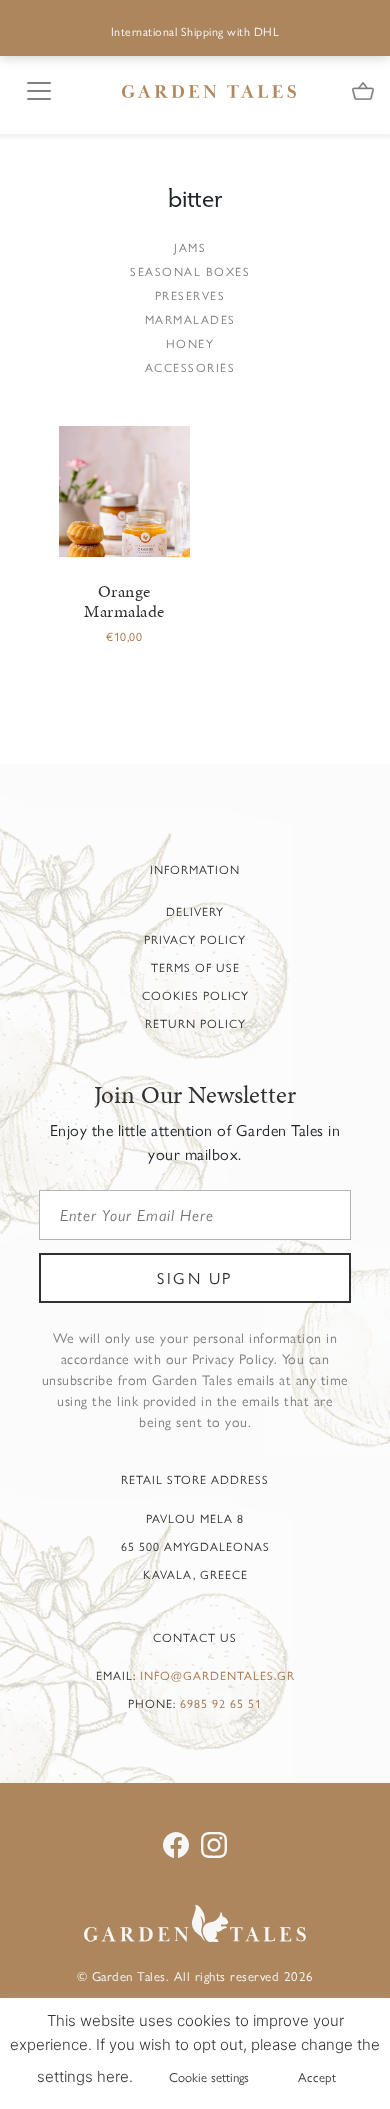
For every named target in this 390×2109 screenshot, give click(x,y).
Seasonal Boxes (190, 271)
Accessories (190, 367)
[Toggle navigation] (33, 88)
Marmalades (190, 319)
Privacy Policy (195, 939)
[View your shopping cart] (363, 92)
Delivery (195, 911)
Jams (190, 247)
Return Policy (195, 1023)
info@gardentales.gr (217, 1675)
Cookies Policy (195, 995)
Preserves (190, 295)
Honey (190, 343)
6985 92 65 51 (221, 1703)
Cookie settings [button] (209, 2076)
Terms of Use (195, 967)
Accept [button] (317, 2076)
